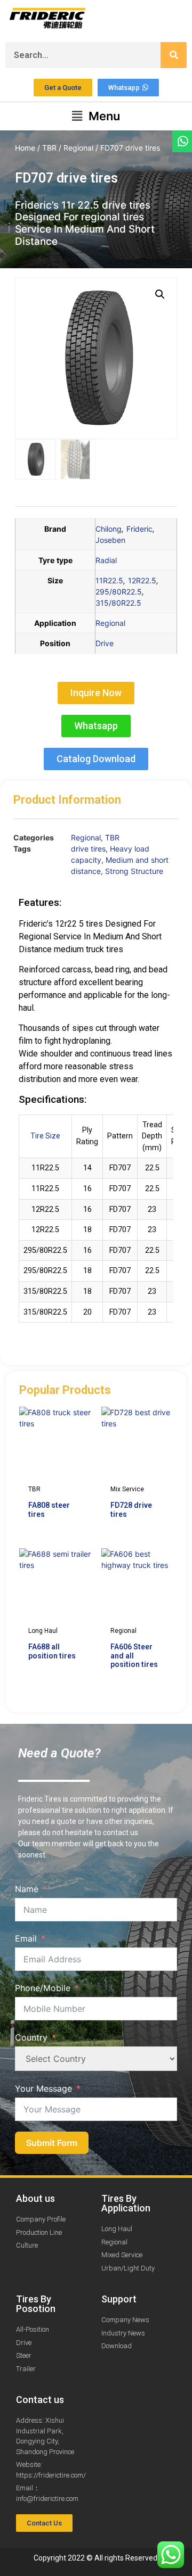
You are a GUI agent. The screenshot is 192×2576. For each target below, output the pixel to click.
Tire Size (45, 1136)
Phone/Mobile (43, 1988)
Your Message (43, 2088)
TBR (49, 148)
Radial (106, 560)
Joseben (110, 540)
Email (26, 1938)
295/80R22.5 (119, 592)
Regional (78, 148)
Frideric (139, 529)
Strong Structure (134, 871)
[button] (96, 116)
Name (27, 1889)
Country (31, 2037)
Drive (105, 643)
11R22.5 (109, 580)
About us (35, 2198)
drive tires (88, 849)
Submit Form (52, 2143)
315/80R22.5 (118, 603)
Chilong (109, 529)
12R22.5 (142, 580)
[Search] (174, 55)
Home (25, 148)
